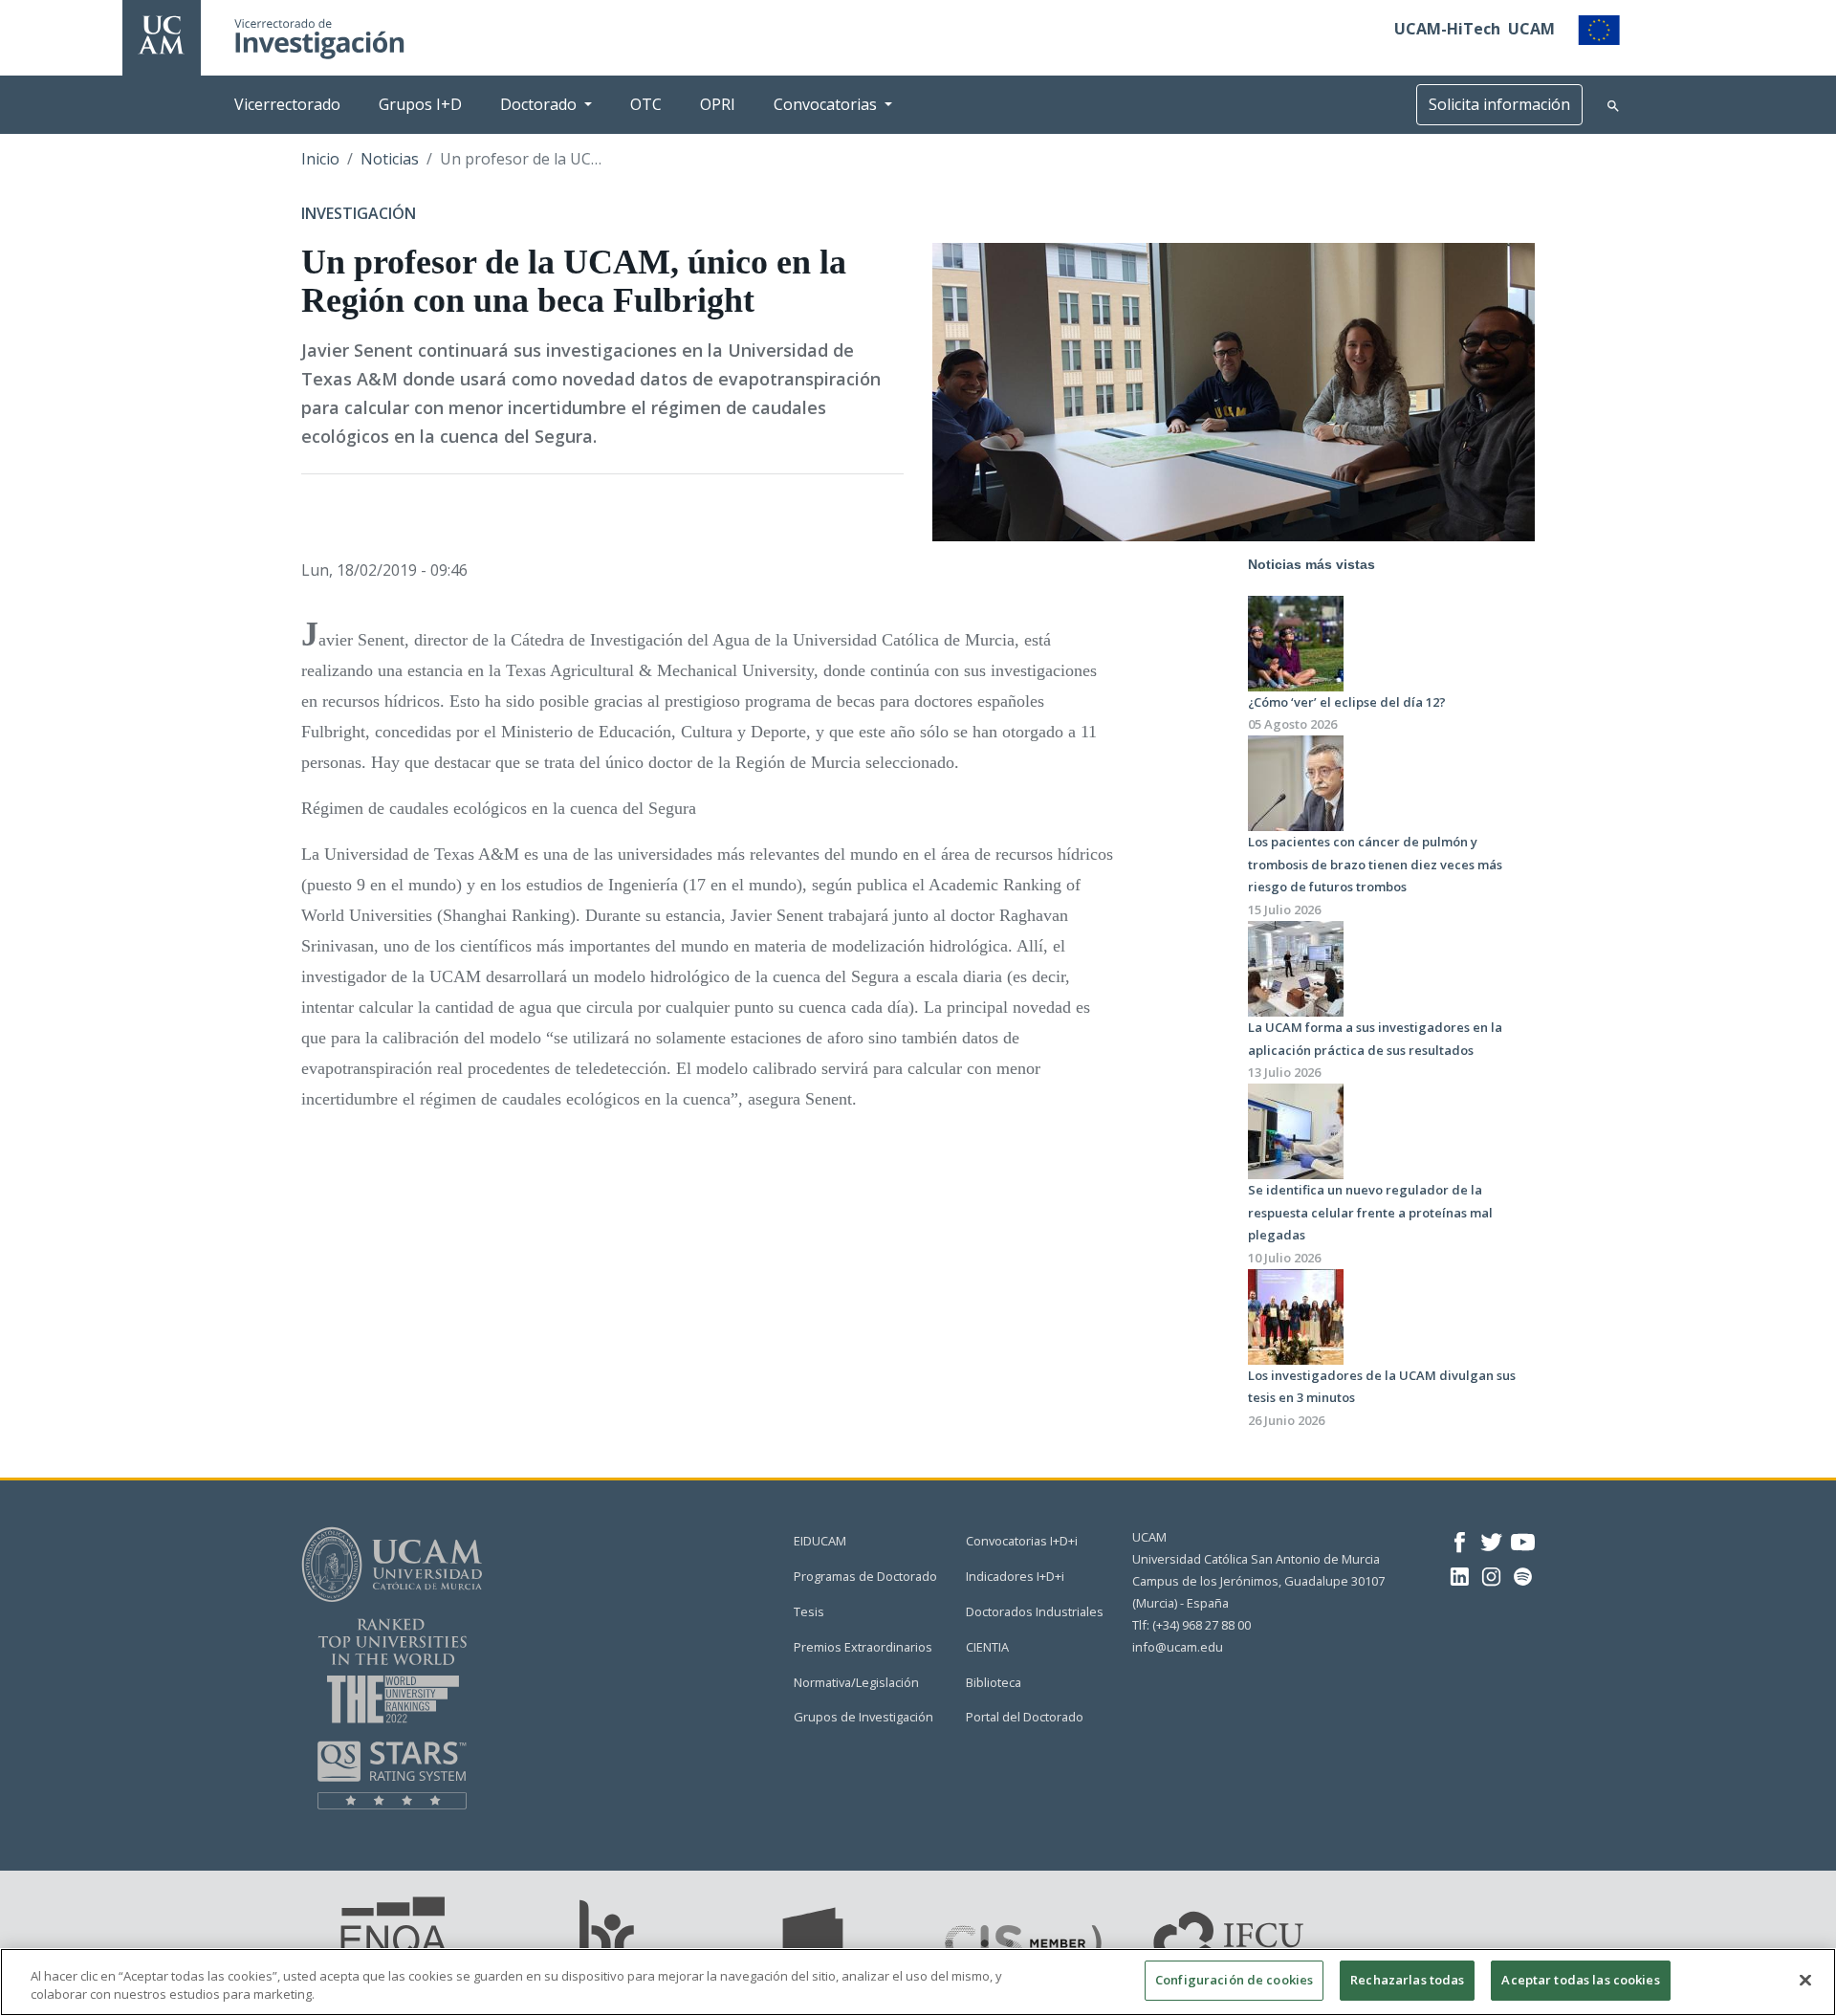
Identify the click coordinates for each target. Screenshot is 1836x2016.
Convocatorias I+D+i (1022, 1541)
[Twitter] (1491, 1540)
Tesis (809, 1611)
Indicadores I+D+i (1015, 1576)
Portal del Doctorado (1025, 1717)
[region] (918, 1982)
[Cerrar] (1805, 1980)
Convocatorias (825, 104)
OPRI (718, 104)
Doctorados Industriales (1035, 1611)
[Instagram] (1491, 1575)
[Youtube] (1523, 1540)
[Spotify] (1523, 1575)
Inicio (320, 159)
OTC (646, 104)
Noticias (390, 159)
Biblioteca (994, 1682)
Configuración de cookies (1234, 1980)
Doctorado (538, 104)
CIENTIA (987, 1647)
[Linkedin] (1460, 1575)
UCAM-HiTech (1447, 29)
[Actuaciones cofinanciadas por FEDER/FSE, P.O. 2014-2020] (1599, 29)
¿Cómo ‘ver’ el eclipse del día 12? (1347, 702)
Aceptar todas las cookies (1580, 1980)
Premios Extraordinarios (863, 1647)
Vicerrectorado (287, 104)
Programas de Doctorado (865, 1576)
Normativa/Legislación (856, 1682)
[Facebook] (1460, 1540)
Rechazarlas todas (1407, 1980)
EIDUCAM (820, 1541)
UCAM (1531, 29)
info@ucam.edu (1178, 1647)
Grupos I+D (420, 104)
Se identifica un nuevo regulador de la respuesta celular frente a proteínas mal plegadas (1370, 1212)
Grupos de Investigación (863, 1717)
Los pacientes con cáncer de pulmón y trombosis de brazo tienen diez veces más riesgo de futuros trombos (1375, 864)
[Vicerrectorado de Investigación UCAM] (162, 33)
